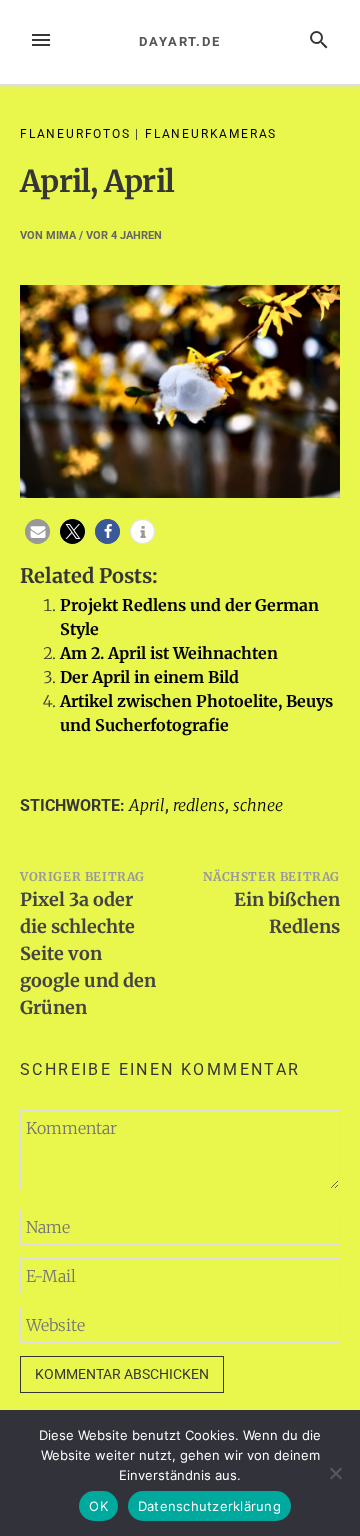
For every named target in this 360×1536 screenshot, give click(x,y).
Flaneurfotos (75, 134)
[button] (37, 531)
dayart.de (180, 41)
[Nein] (335, 1473)
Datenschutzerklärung (209, 1506)
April (147, 805)
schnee (258, 805)
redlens (199, 805)
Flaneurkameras (211, 134)
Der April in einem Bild (149, 677)
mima (61, 235)
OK (98, 1506)
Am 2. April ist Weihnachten (169, 653)
